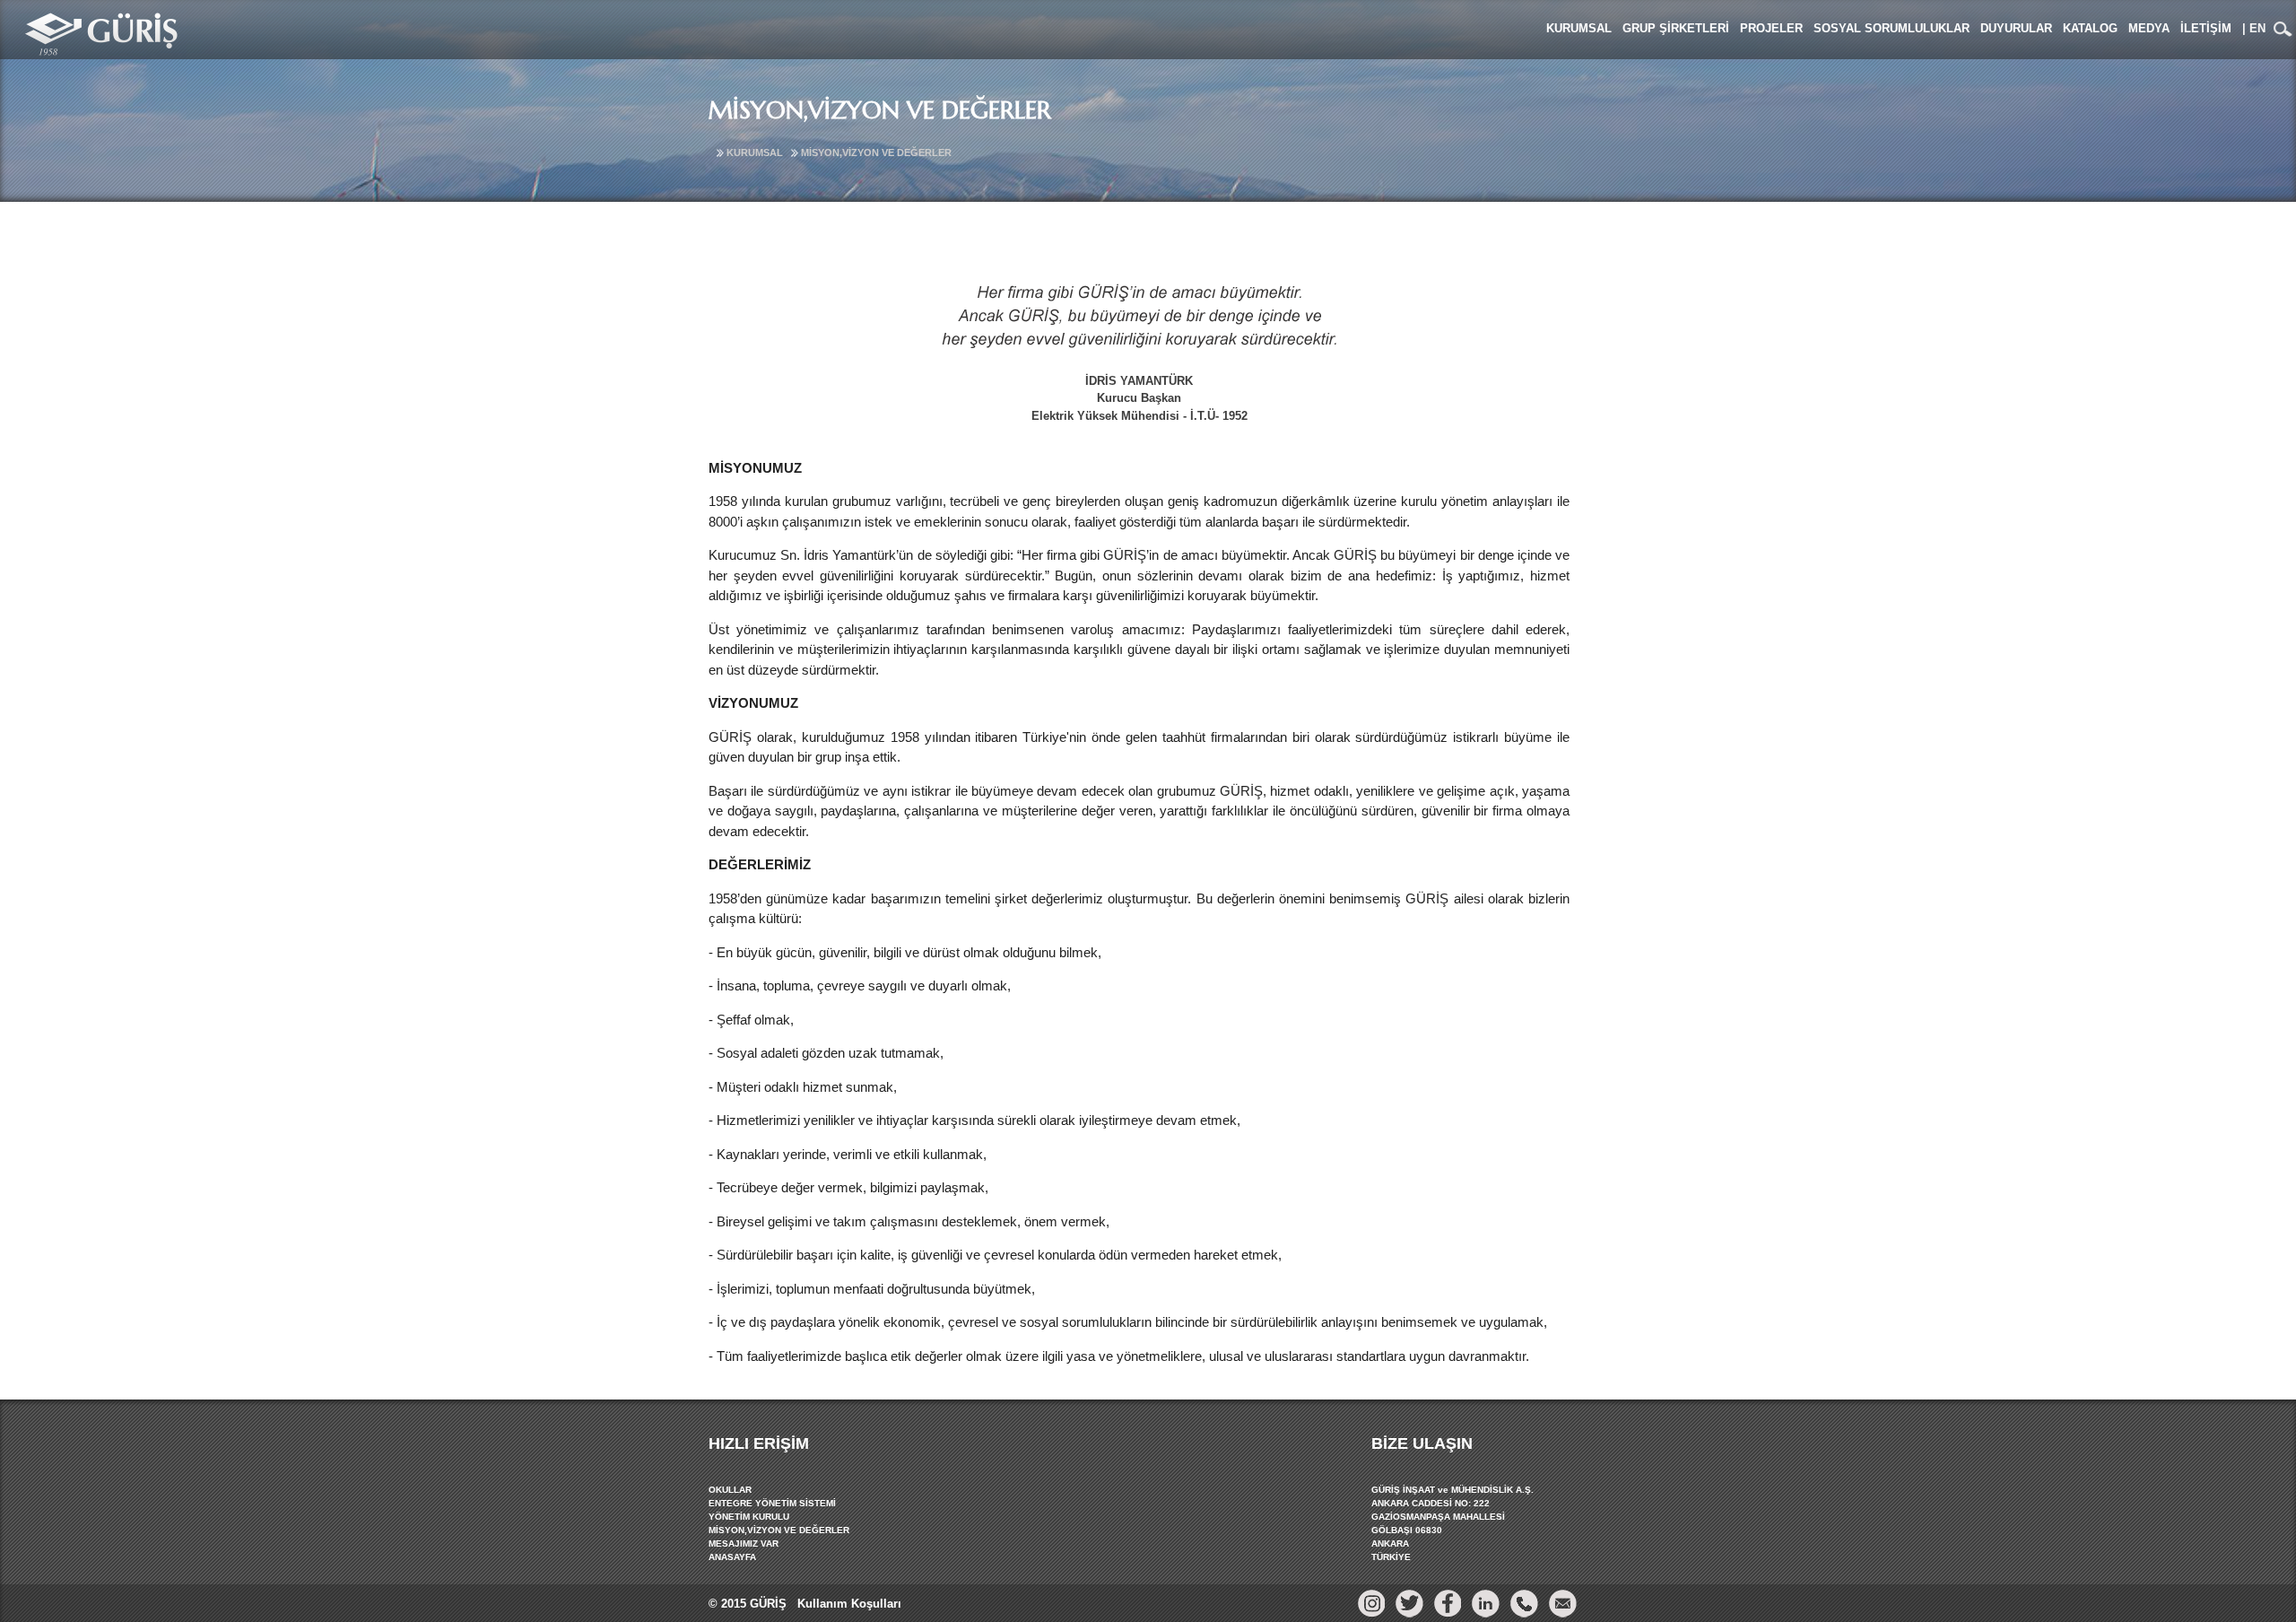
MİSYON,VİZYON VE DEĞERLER (876, 153)
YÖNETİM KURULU (749, 1517)
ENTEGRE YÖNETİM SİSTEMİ (772, 1503)
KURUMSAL (755, 153)
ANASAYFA (732, 1557)
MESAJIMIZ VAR (744, 1544)
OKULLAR (730, 1490)
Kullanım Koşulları (848, 1604)
